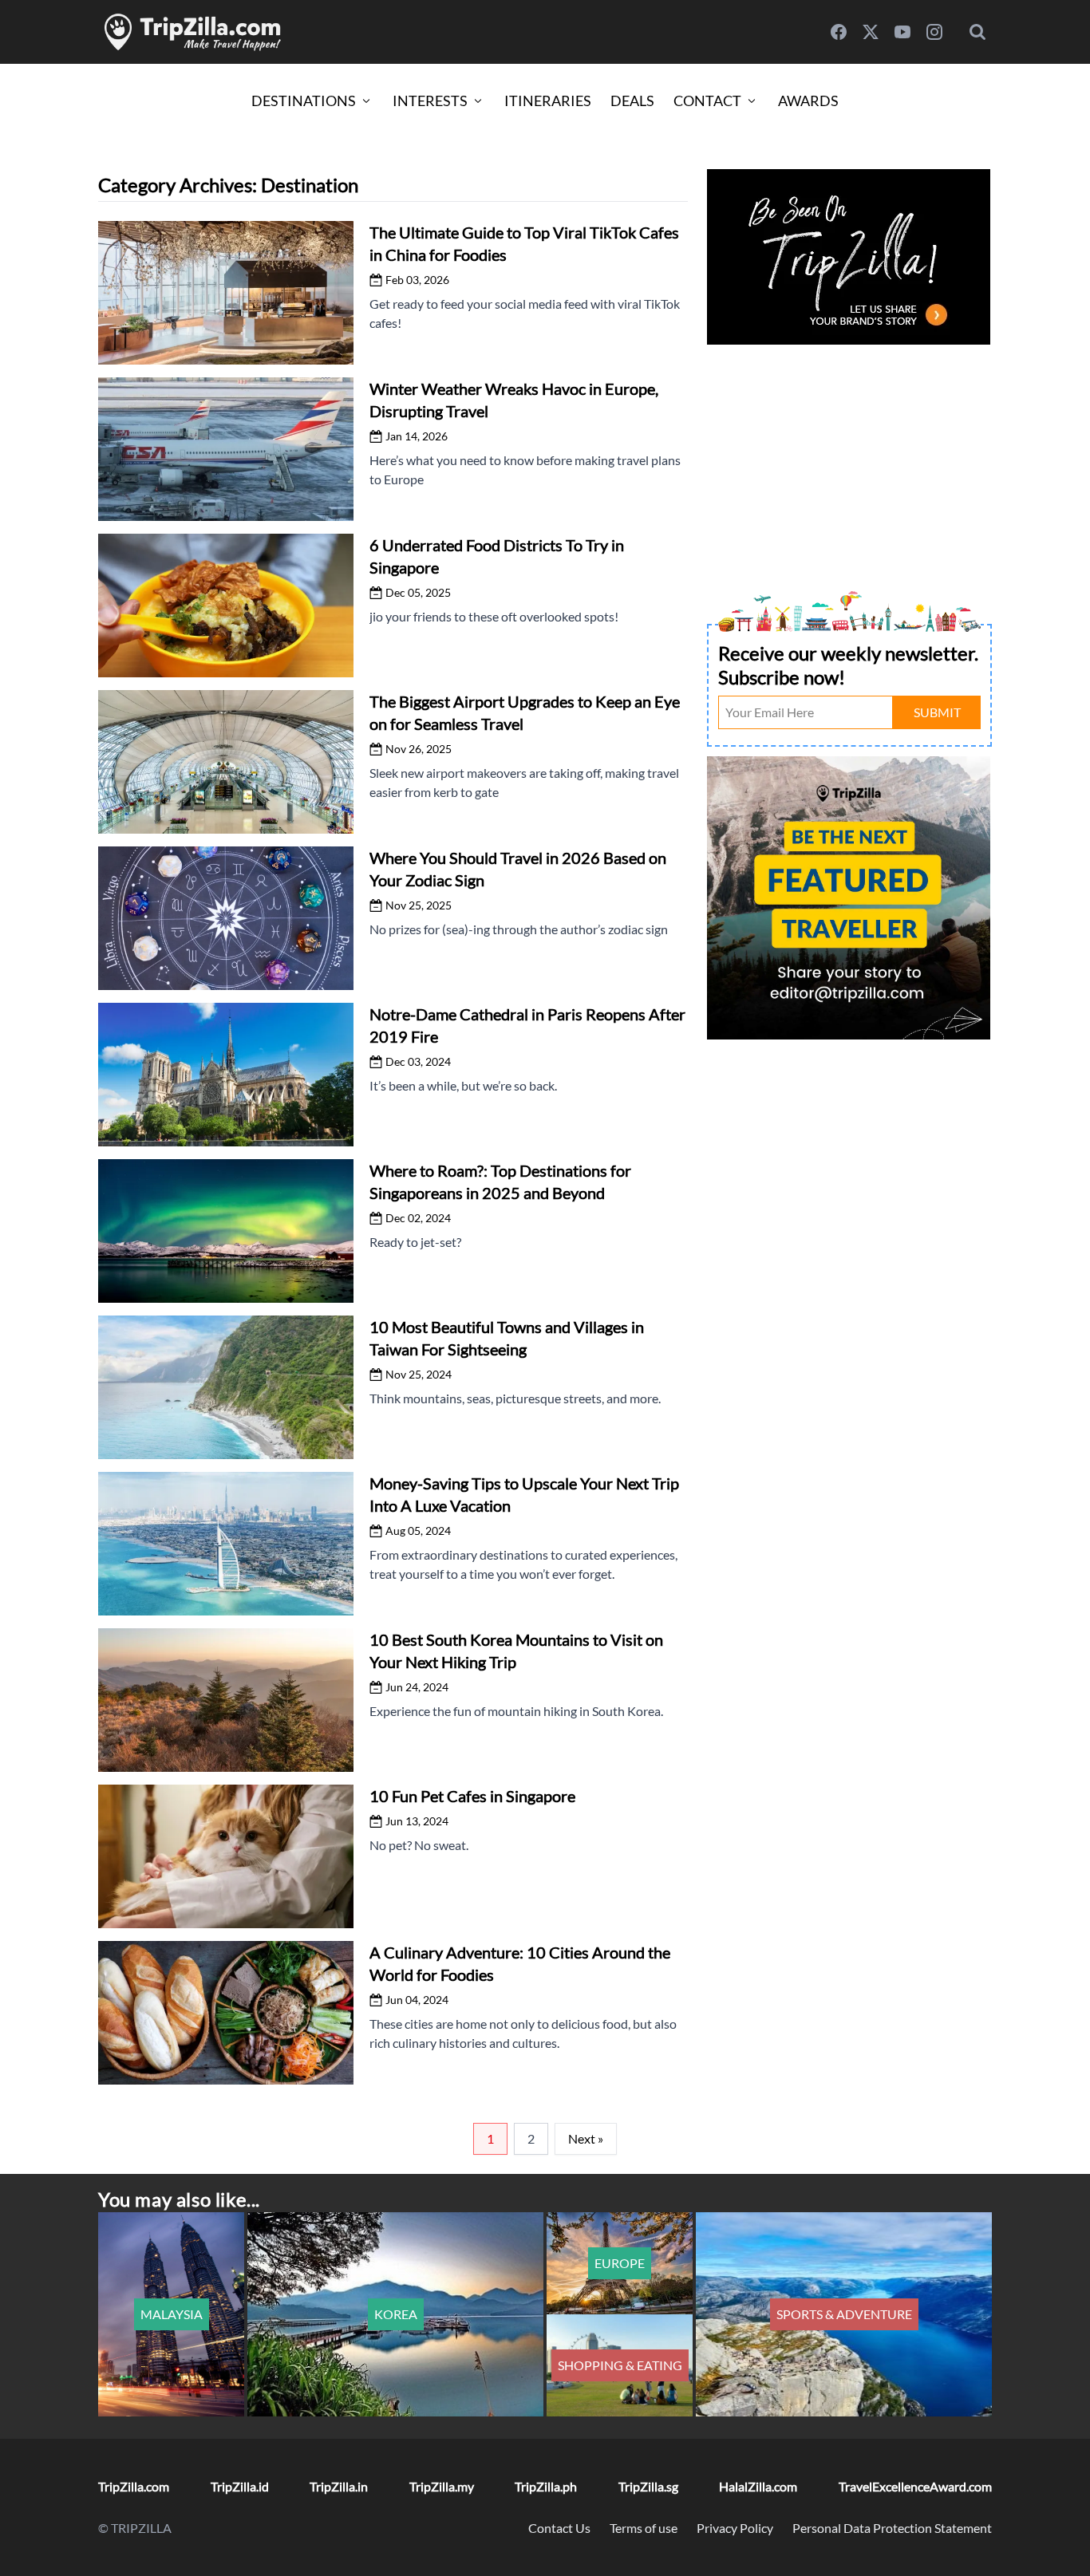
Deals (632, 101)
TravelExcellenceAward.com (915, 2486)
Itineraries (548, 101)
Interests (430, 101)
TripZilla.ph (546, 2486)
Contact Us (559, 2528)
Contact (707, 101)
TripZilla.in (339, 2486)
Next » (586, 2138)
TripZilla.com (134, 2486)
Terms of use (644, 2528)
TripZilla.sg (648, 2486)
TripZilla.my (442, 2486)
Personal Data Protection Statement (892, 2528)
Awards (808, 101)
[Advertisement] (849, 461)
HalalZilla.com (758, 2486)
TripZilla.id (240, 2486)
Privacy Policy (735, 2528)
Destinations (304, 101)
